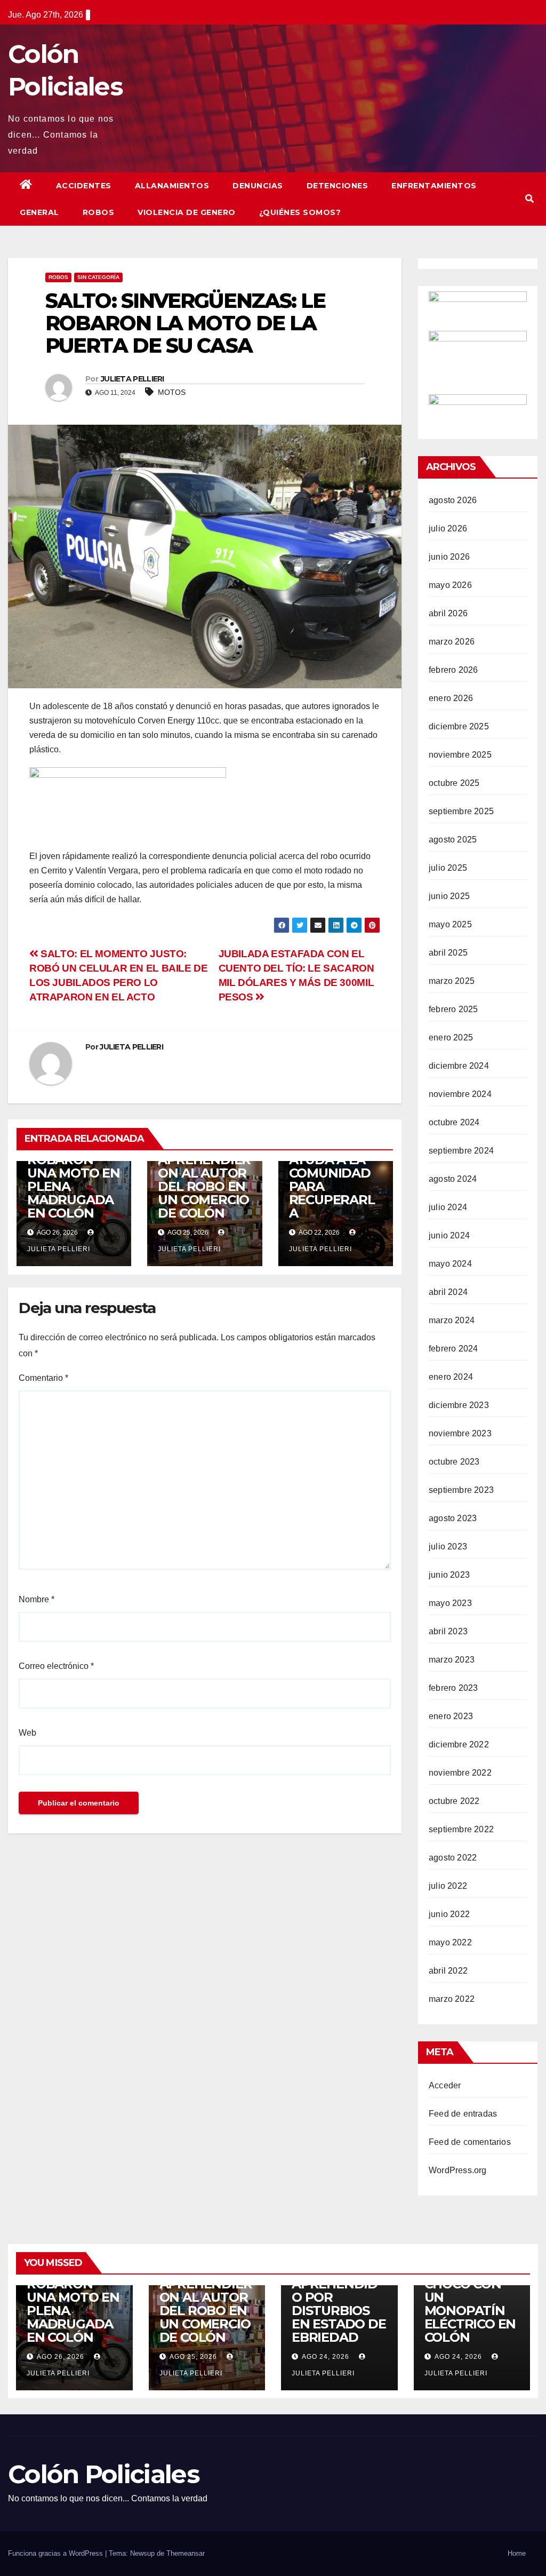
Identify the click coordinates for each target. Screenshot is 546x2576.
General (39, 212)
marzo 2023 (452, 1660)
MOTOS (172, 392)
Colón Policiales (104, 2474)
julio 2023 (448, 1547)
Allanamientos (172, 186)
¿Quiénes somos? (300, 212)
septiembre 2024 (461, 1151)
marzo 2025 (452, 981)
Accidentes (84, 186)
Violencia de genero (187, 212)
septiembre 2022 (461, 1829)
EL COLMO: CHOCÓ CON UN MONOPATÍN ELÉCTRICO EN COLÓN (470, 2304)
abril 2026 (448, 613)
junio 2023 (449, 1575)
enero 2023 (451, 1716)
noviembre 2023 (460, 1433)
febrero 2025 (453, 1009)
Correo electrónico (56, 1666)
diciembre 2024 (459, 1066)
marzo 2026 (452, 642)
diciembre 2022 (459, 1744)
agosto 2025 (453, 840)
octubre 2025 (454, 783)
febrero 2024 (453, 1349)
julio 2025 (448, 868)
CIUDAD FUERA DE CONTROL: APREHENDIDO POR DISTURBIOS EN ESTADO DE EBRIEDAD (339, 2291)
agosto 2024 (453, 1179)
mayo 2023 (450, 1603)
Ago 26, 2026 (61, 2357)
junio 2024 (449, 1235)
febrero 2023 (453, 1688)
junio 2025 (449, 896)
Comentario (43, 1378)
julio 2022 (448, 1886)
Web (27, 1733)
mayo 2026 (450, 585)
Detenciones (338, 186)
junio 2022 (449, 1914)
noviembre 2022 (460, 1773)
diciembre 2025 (459, 726)
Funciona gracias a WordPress (57, 2553)
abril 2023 (448, 1631)
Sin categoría (98, 277)
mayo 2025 (450, 924)
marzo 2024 (452, 1320)
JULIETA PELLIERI (133, 379)
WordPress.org (458, 2170)
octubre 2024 (454, 1122)
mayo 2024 (450, 1264)
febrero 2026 (453, 670)
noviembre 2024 (460, 1094)
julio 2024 (448, 1207)
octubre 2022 (454, 1801)
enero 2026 (451, 698)
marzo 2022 (452, 1999)
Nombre (37, 1599)
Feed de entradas (463, 2114)
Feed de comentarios (470, 2142)
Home (517, 2553)
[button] (529, 199)
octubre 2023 (454, 1462)
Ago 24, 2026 (326, 2357)
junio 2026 (449, 557)
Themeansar (186, 2553)
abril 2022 (448, 1971)
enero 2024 (451, 1377)
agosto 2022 (453, 1858)
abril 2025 (448, 953)
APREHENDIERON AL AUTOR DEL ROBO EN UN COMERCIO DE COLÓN (204, 1186)
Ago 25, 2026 (193, 2357)
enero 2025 (451, 1037)
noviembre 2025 (460, 755)
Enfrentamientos (434, 186)
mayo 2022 (450, 1942)
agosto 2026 (453, 500)
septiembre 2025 (461, 811)
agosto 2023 (453, 1518)
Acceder (445, 2085)
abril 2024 (448, 1292)
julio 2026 (448, 528)
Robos (99, 212)
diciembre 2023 (459, 1405)
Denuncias (258, 186)
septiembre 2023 (461, 1490)
